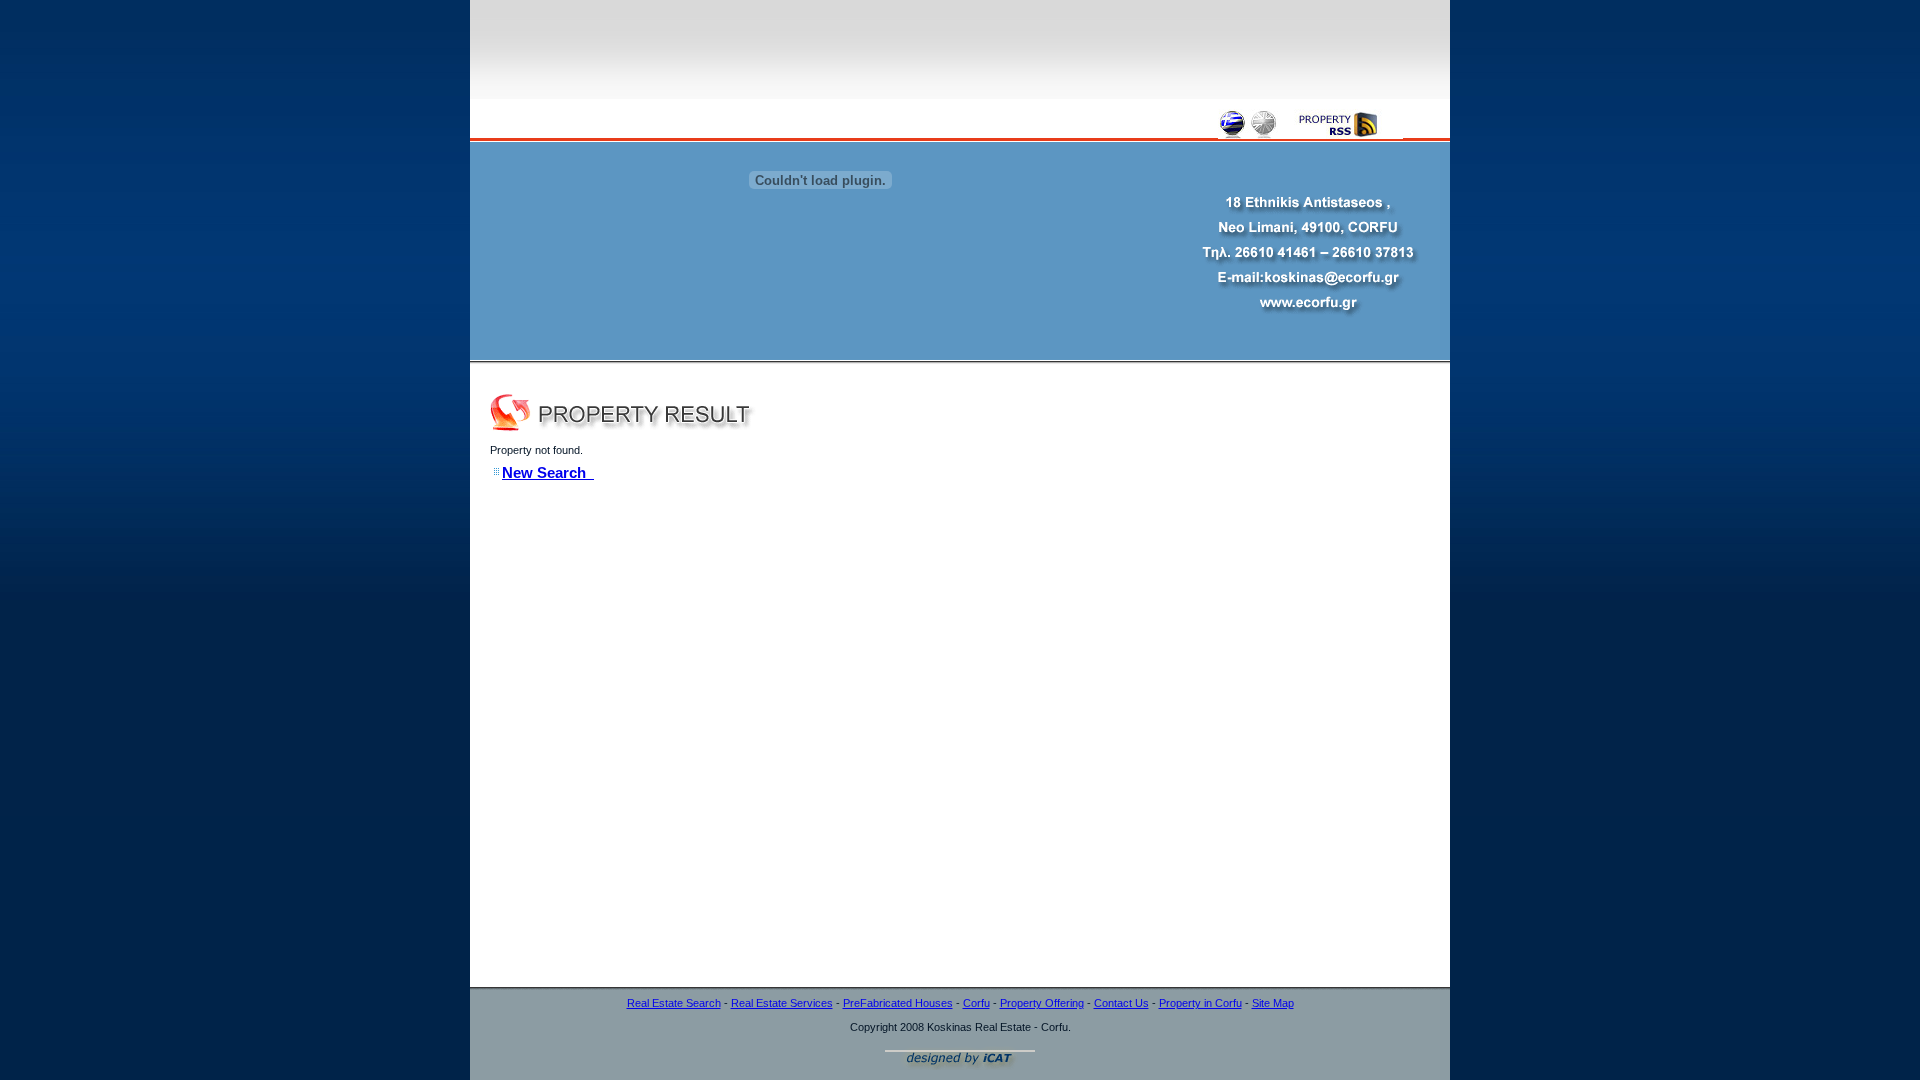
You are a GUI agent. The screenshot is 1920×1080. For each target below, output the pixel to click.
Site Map (1273, 1003)
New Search (548, 473)
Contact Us (1121, 1003)
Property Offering (1042, 1003)
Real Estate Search (674, 1003)
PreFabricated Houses (898, 1003)
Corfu (976, 1003)
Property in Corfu (1200, 1003)
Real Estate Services (782, 1003)
